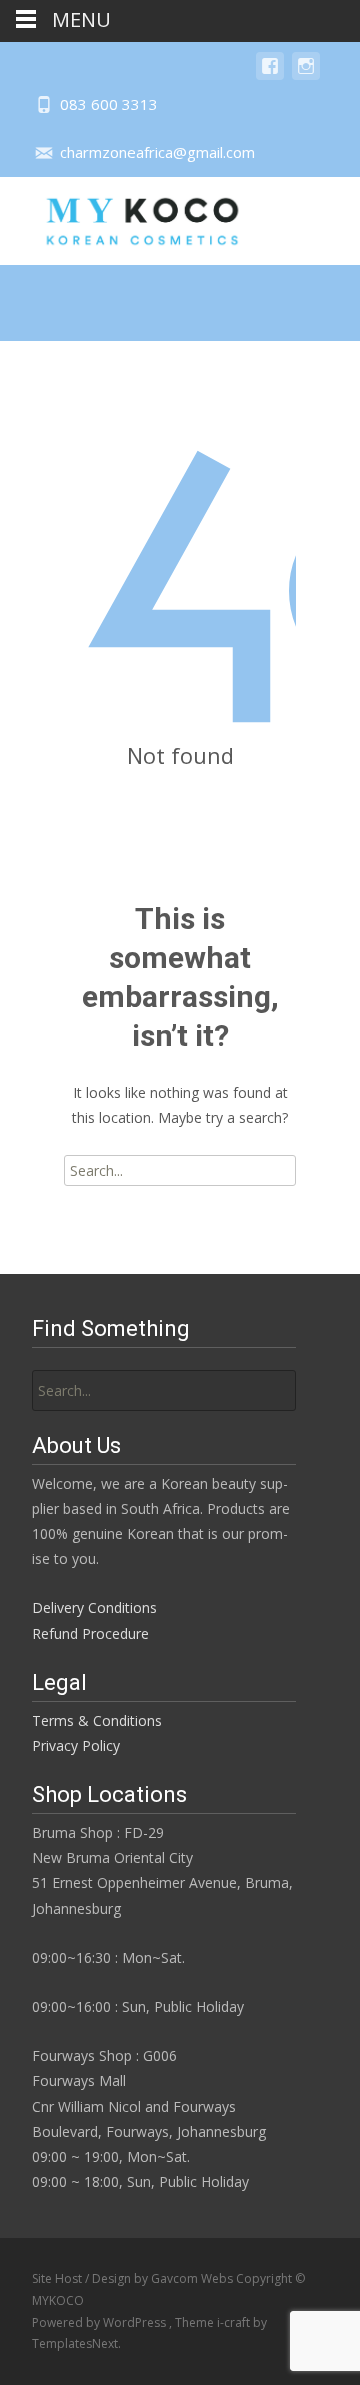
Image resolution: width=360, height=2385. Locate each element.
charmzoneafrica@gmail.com (157, 152)
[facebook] (270, 75)
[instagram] (306, 75)
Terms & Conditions (97, 1720)
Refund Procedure (90, 1633)
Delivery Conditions (94, 1607)
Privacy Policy (76, 1745)
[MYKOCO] (125, 217)
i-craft (235, 2322)
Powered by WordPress (100, 2322)
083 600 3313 (109, 104)
